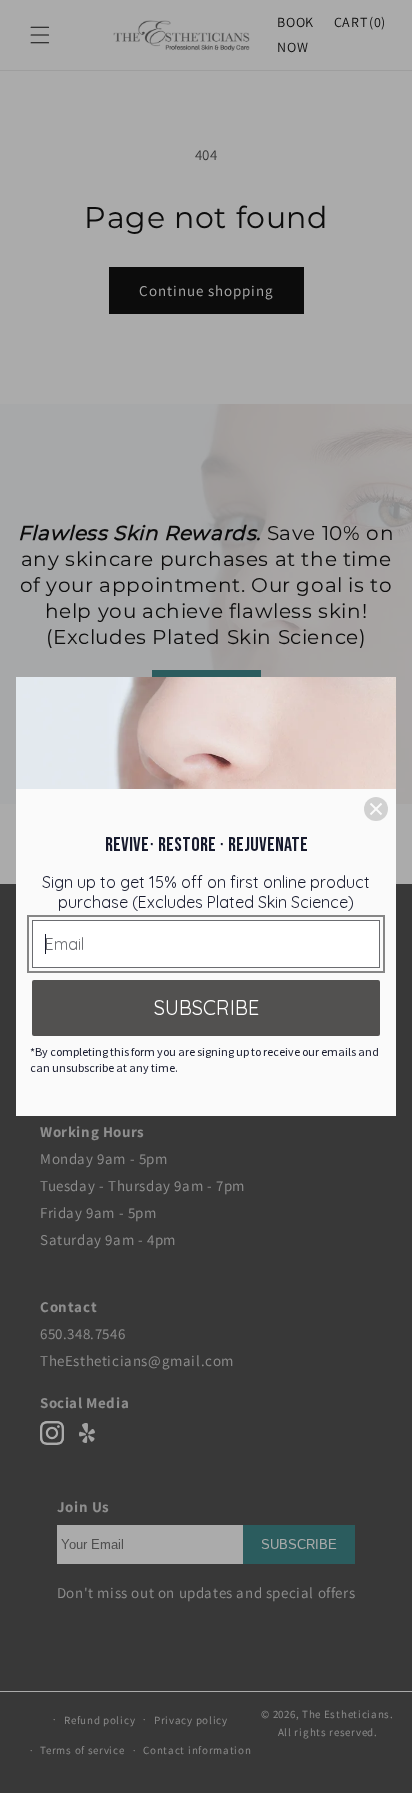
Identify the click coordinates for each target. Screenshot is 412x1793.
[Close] (376, 809)
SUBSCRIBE (206, 1007)
